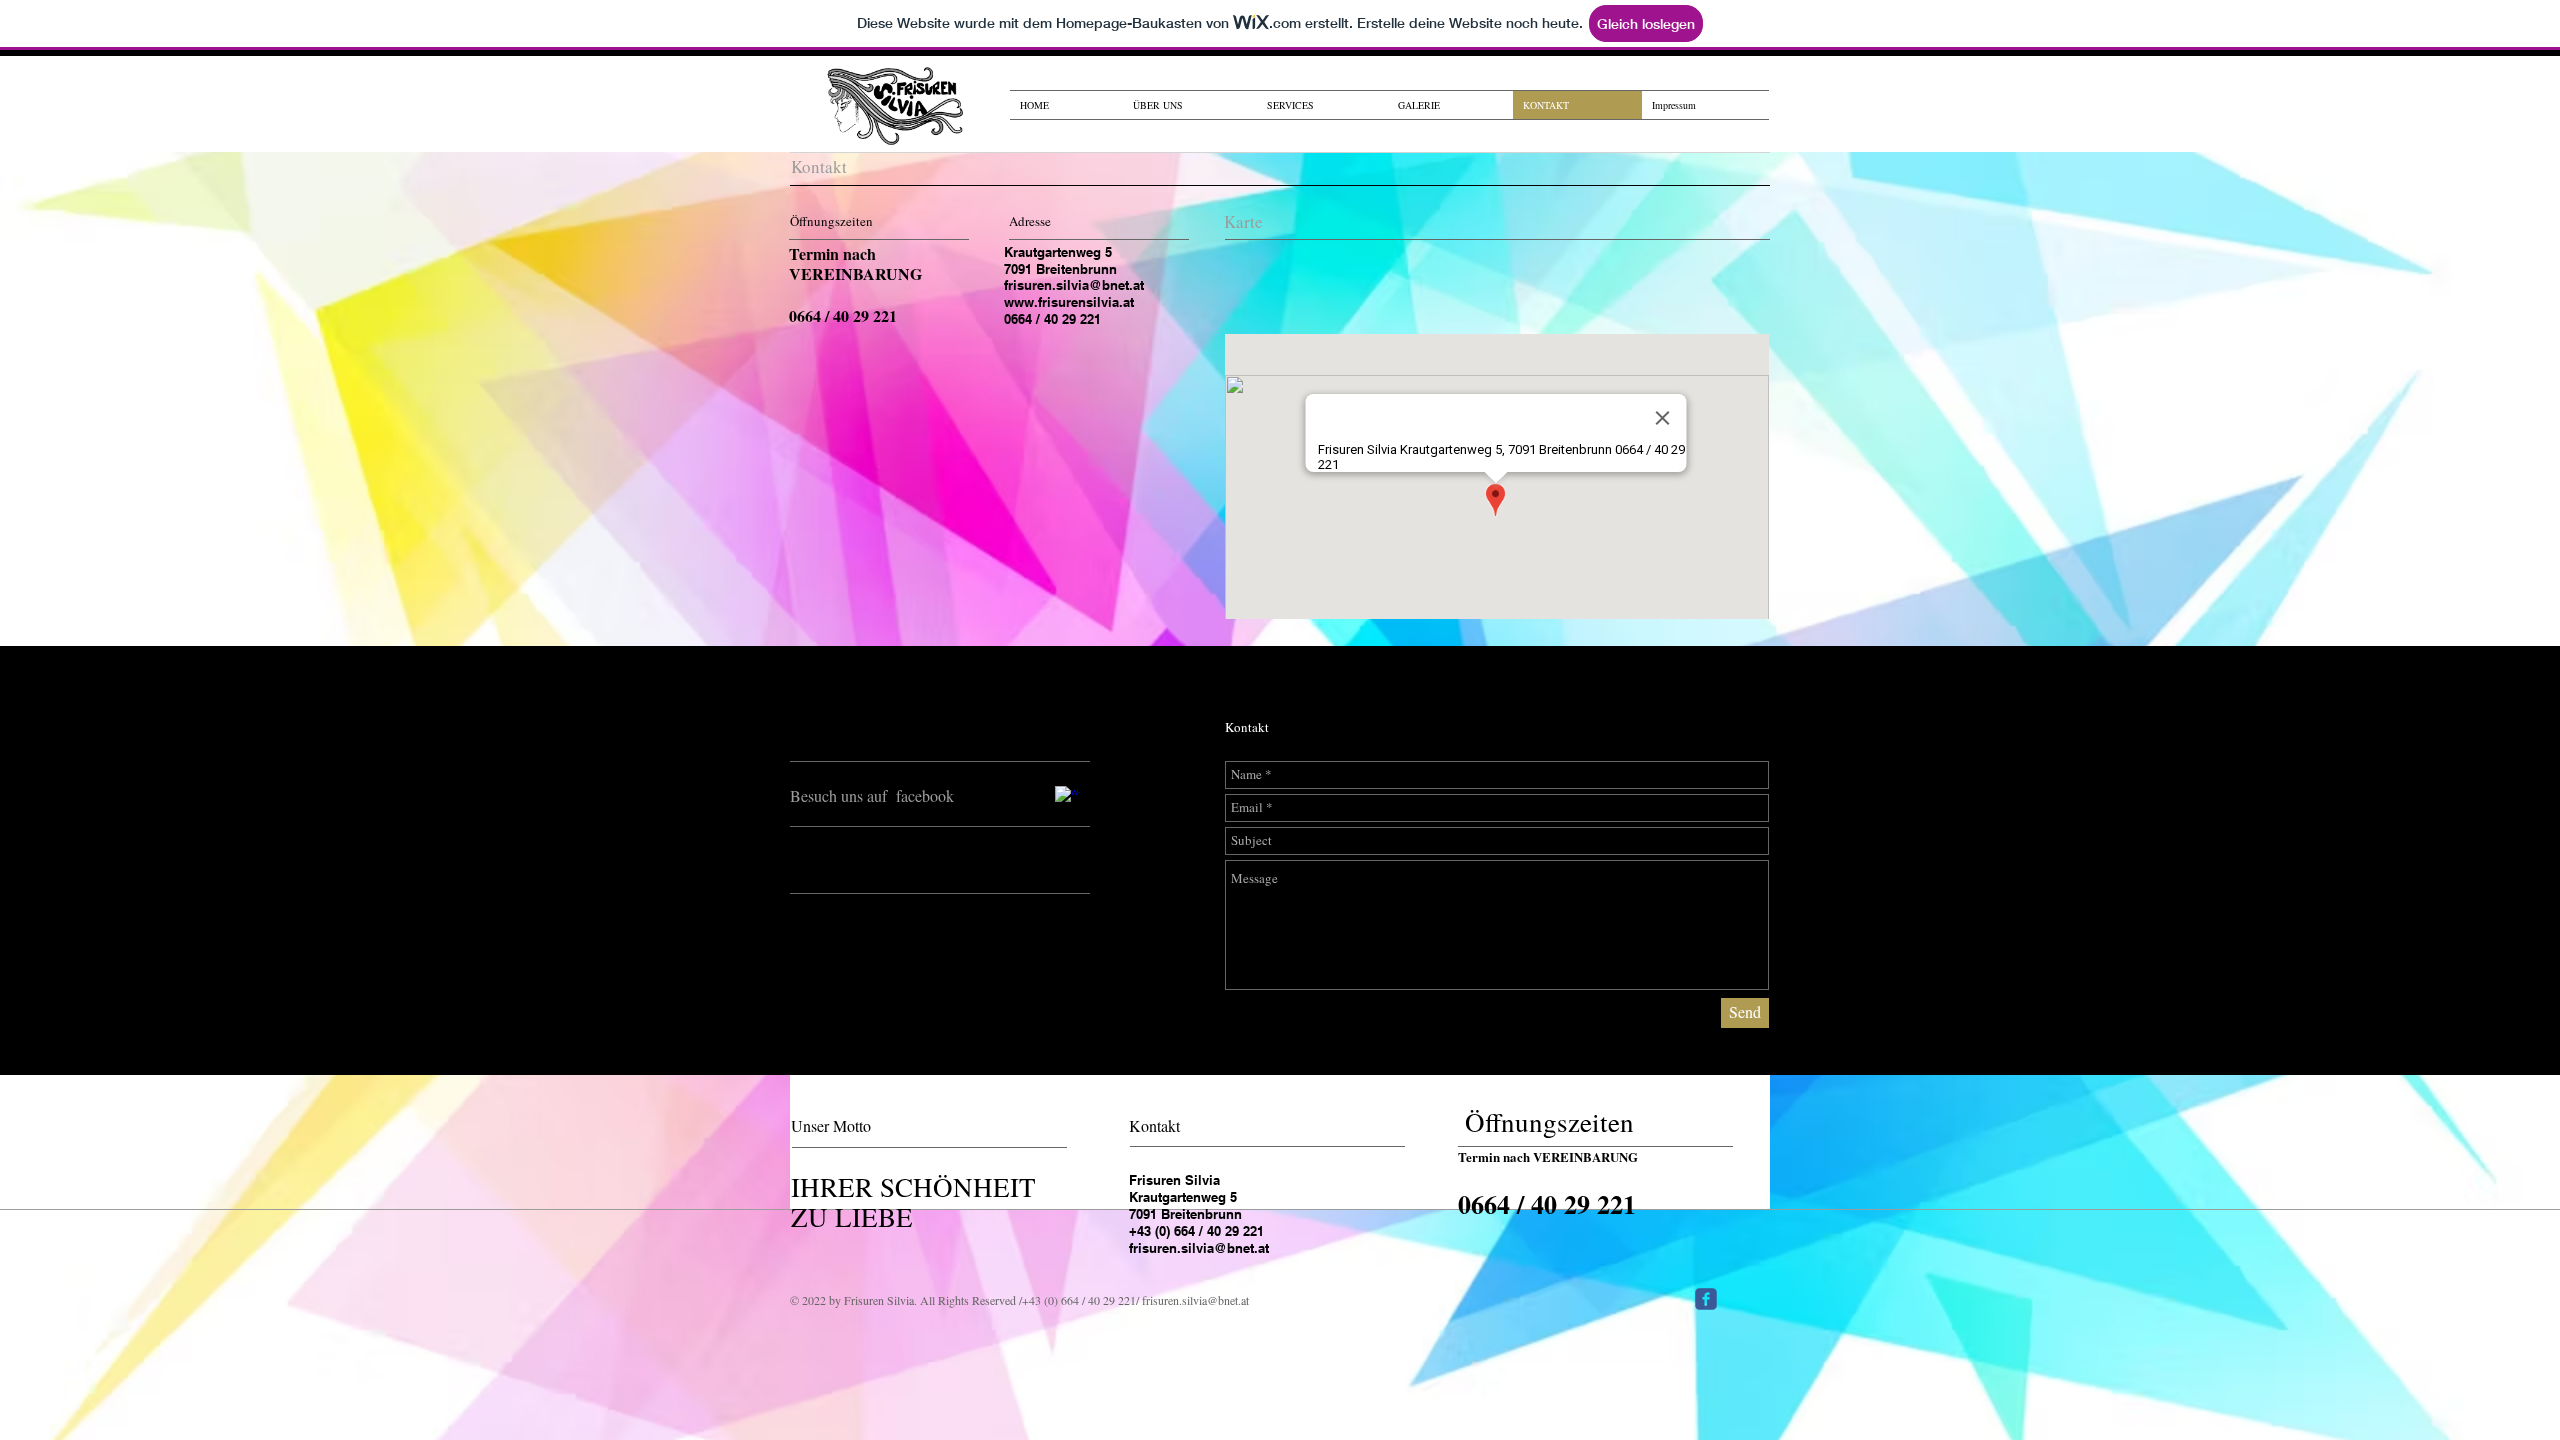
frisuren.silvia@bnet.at (1074, 285)
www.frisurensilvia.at (1069, 302)
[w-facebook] (1067, 798)
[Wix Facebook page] (1706, 1299)
